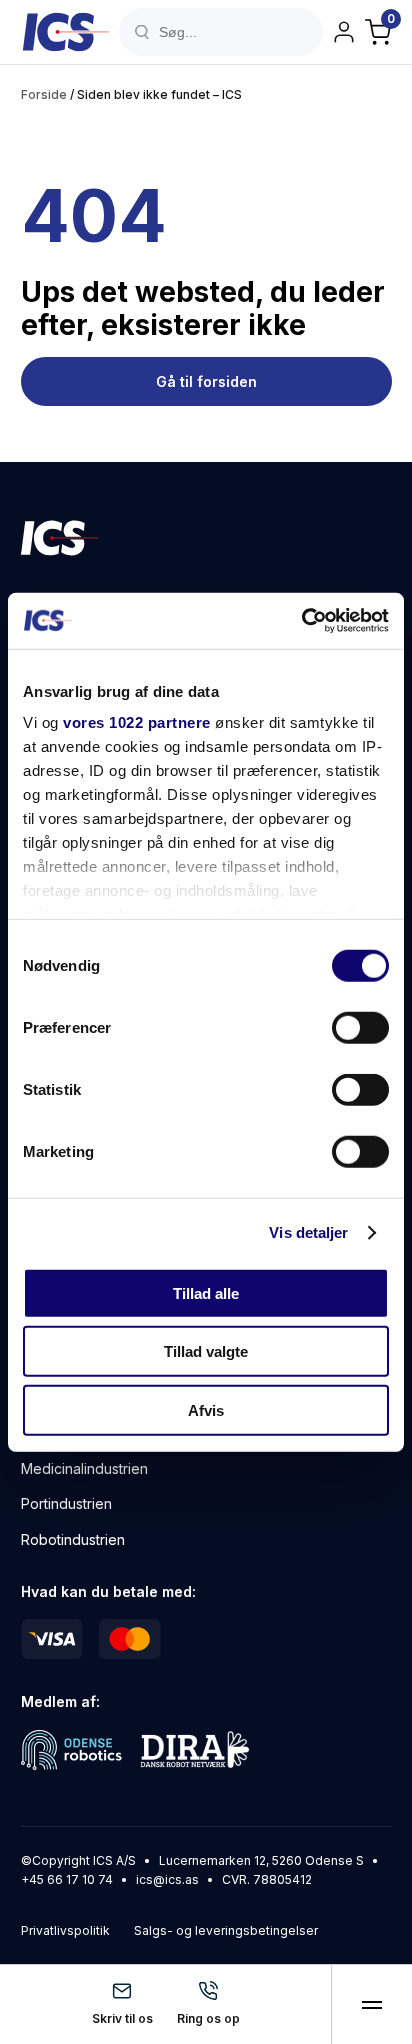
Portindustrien (66, 1503)
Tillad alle (206, 1292)
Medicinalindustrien (84, 1468)
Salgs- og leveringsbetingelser (226, 1930)
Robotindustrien (73, 1539)
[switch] (360, 1027)
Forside (44, 94)
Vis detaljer (308, 1232)
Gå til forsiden (205, 381)
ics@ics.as (167, 1879)
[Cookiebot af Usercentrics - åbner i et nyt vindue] (301, 621)
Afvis (206, 1409)
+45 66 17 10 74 (67, 1879)
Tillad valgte (206, 1351)
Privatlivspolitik (65, 1930)
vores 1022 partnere (137, 722)
